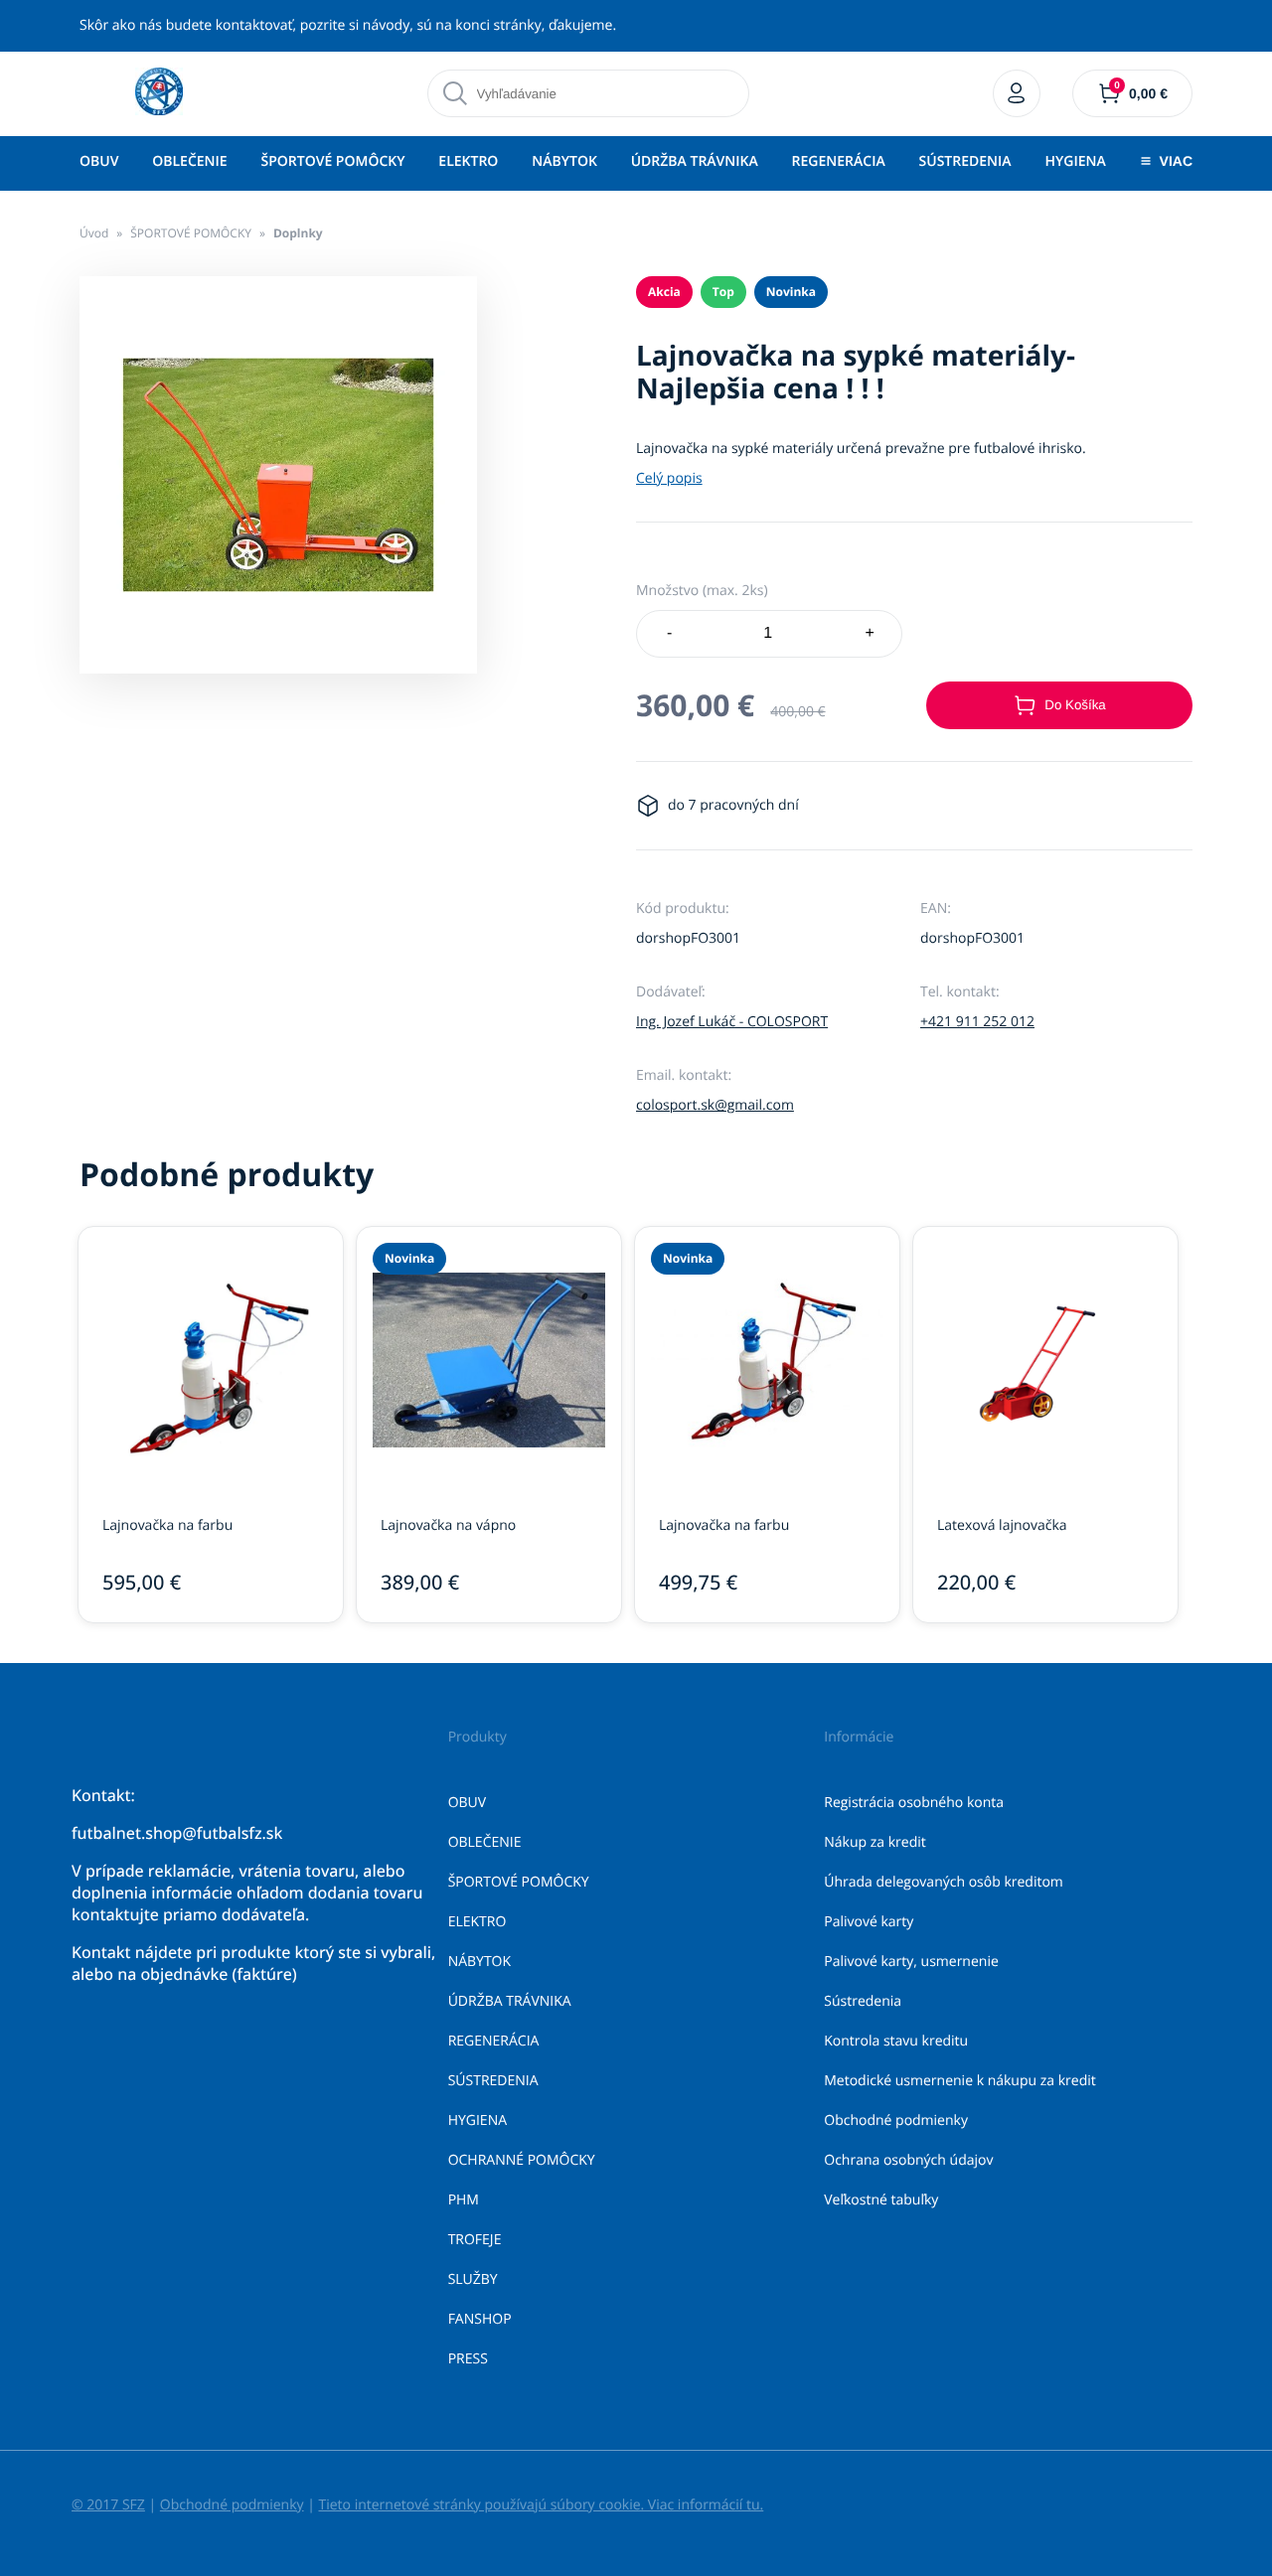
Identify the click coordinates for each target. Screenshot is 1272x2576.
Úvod (94, 233)
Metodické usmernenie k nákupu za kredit (960, 2081)
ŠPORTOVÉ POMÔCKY (332, 161)
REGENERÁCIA (839, 161)
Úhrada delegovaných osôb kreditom (944, 1882)
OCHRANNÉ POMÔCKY (522, 2160)
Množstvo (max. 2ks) (702, 591)
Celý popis (669, 478)
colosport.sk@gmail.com (715, 1105)
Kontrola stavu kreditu (896, 2041)
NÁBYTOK (564, 161)
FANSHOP (480, 2319)
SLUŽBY (473, 2279)
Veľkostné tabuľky (881, 2200)
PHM (464, 2200)
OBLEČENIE (189, 161)
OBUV (99, 161)
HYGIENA (1075, 161)
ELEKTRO (468, 161)
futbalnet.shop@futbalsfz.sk (177, 1833)
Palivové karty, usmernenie (911, 1962)
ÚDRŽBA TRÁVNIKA (695, 161)
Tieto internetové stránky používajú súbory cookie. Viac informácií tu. (541, 2505)
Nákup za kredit (874, 1842)
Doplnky (298, 233)
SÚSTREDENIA (965, 161)
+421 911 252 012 (977, 1022)
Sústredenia (863, 2001)
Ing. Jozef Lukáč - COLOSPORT (732, 1022)
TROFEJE (475, 2240)
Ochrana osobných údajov (908, 2160)
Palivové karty (869, 1922)
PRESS (468, 2359)
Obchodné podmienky (896, 2121)
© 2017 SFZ (108, 2505)
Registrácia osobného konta (914, 1803)
